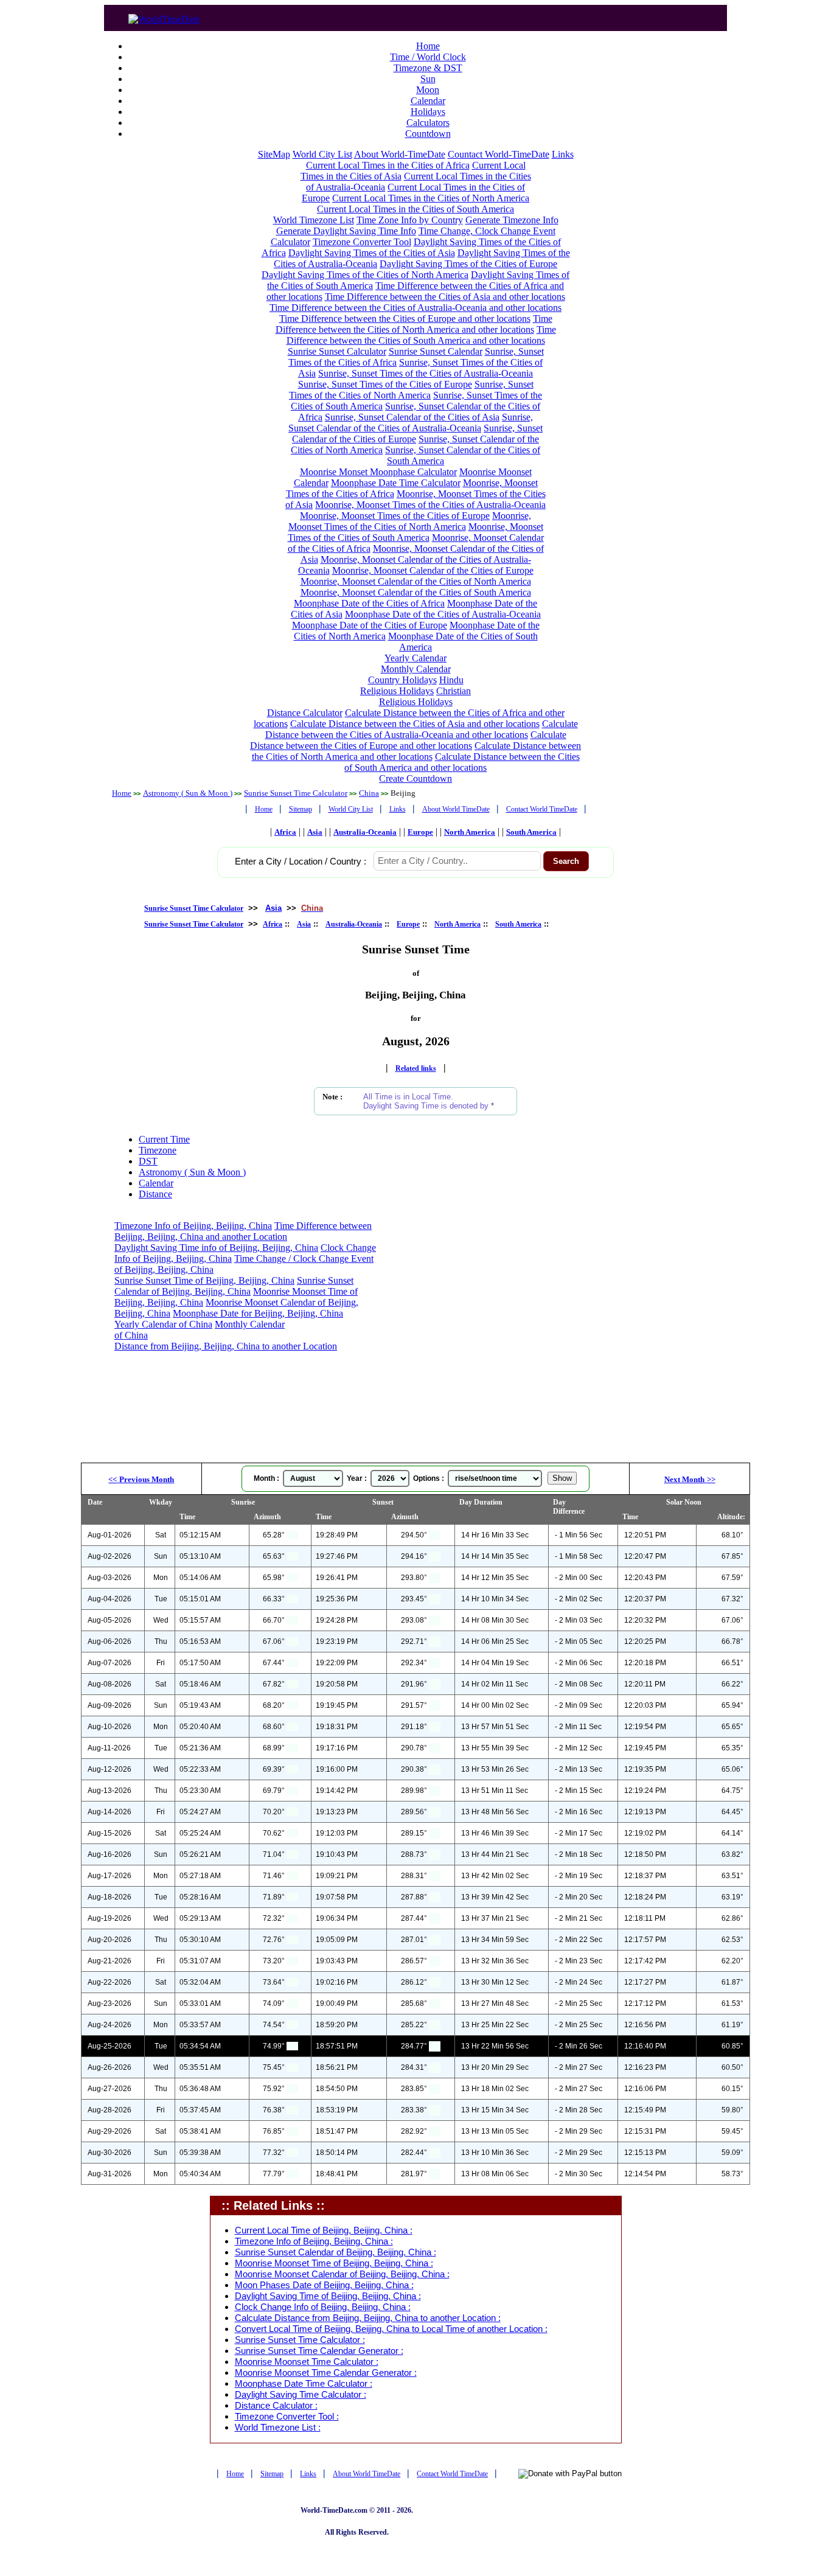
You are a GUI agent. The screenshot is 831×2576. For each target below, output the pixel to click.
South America (531, 832)
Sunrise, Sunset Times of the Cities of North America (411, 390)
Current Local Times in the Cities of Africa (388, 165)
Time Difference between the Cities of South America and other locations (421, 335)
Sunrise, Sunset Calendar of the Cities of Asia (412, 417)
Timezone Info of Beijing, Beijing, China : (314, 2241)
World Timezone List (314, 220)
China (369, 793)
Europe (420, 832)
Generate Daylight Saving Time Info (346, 231)
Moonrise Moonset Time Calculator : (307, 2362)
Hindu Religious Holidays (412, 685)
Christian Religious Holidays (425, 696)
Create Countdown (415, 778)
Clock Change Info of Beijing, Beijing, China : (323, 2307)
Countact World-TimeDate (499, 154)
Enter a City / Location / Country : (301, 862)
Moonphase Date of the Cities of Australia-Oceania (443, 614)
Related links (416, 1068)
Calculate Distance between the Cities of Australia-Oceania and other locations (422, 729)
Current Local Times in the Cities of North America (431, 198)
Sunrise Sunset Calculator (337, 351)
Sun (428, 79)
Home (428, 46)
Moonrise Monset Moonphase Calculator (378, 472)
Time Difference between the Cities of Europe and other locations (405, 319)
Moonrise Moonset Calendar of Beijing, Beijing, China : (342, 2274)
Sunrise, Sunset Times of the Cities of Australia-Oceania (426, 373)
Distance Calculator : (276, 2406)
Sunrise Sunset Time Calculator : (300, 2340)
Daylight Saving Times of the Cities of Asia (372, 253)
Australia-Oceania (365, 832)
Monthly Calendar (416, 669)
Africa (285, 832)
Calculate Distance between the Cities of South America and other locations (462, 762)
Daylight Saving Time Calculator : (301, 2395)
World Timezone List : (278, 2428)
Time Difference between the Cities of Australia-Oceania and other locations (415, 308)
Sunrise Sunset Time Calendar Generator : (319, 2351)
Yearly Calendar (415, 658)
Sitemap (301, 809)
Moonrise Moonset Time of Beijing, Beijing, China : (334, 2263)
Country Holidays (402, 680)
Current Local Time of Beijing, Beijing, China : (324, 2230)
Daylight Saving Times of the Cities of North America (365, 275)
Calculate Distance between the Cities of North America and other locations (417, 751)
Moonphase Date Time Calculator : (304, 2384)
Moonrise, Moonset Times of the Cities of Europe (395, 516)
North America (470, 832)
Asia (315, 832)
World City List (322, 154)
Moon (428, 90)
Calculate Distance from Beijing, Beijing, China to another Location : (368, 2318)
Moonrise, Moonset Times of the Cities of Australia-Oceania (430, 505)
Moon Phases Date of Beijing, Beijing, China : (324, 2285)
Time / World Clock (428, 57)
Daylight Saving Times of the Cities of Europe (468, 264)
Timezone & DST (428, 68)
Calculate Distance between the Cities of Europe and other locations (408, 740)
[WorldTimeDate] (164, 16)
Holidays (428, 112)
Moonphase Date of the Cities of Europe (370, 625)
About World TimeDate (456, 809)
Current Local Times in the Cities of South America (415, 209)
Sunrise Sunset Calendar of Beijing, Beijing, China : (336, 2252)
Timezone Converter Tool (362, 242)
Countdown (428, 134)
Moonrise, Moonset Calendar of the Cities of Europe (433, 570)
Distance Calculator (305, 713)
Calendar (428, 101)
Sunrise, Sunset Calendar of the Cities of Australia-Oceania (411, 423)
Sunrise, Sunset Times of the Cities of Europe (385, 384)
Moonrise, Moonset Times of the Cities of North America (410, 521)
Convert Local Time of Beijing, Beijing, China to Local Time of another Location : (391, 2329)
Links (563, 154)
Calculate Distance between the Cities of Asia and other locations (415, 724)
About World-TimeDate (400, 154)
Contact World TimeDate (542, 809)
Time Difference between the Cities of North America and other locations (414, 324)
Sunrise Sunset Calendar (436, 351)
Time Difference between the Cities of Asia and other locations (445, 297)
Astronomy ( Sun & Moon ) (188, 793)
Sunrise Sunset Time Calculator (296, 793)
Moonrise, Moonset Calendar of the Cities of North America (416, 581)
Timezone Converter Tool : (287, 2417)
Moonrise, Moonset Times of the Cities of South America (415, 532)
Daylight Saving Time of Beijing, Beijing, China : (328, 2296)
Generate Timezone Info (512, 220)
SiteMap (274, 154)
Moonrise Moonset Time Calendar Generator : (326, 2373)
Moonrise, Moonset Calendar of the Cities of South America (416, 592)
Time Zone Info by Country (410, 220)
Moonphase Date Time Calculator (396, 483)
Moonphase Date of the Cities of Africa (369, 603)
